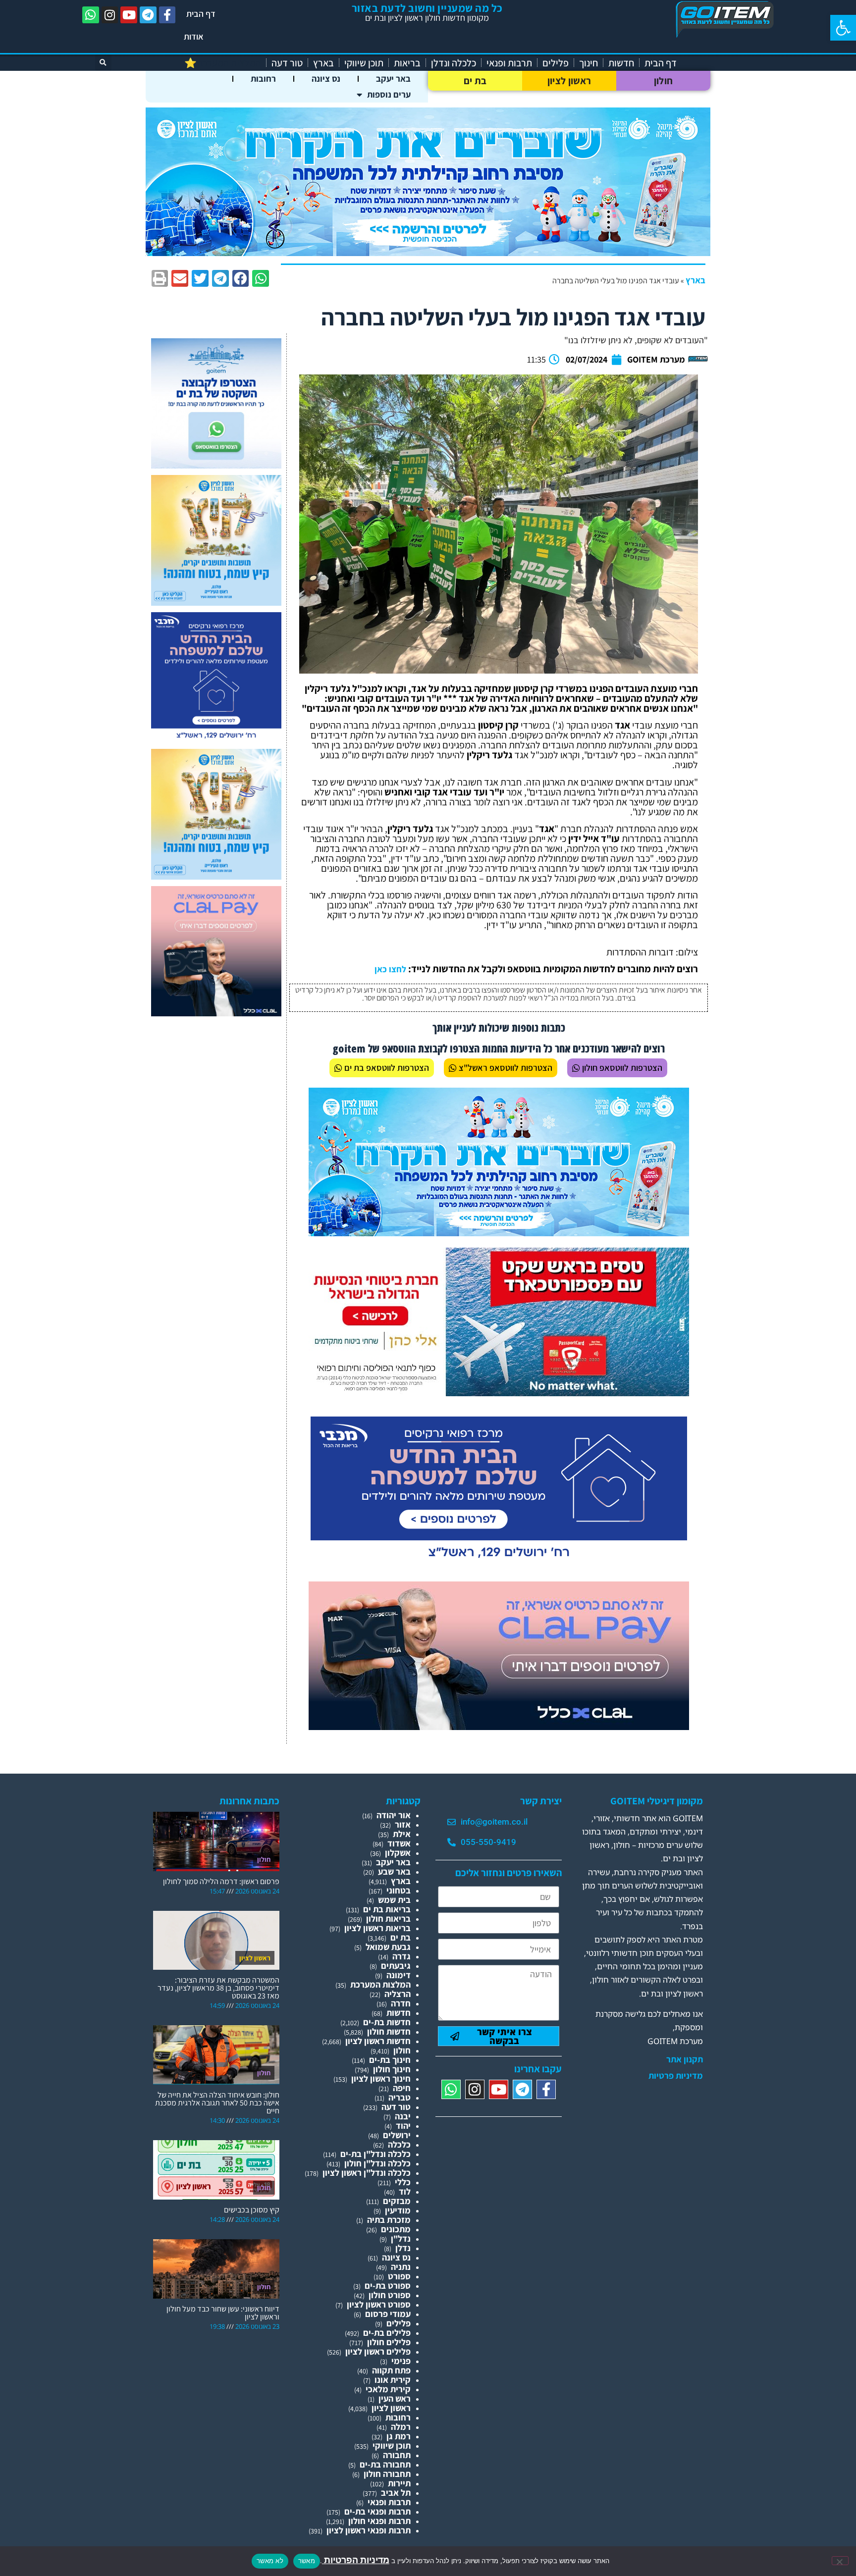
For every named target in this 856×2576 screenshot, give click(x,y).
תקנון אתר (685, 2059)
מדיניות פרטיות (676, 2076)
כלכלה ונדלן (454, 63)
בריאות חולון (388, 1919)
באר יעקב (393, 79)
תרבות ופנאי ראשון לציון (369, 2530)
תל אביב (396, 2493)
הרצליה (398, 1994)
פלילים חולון (389, 2342)
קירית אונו (393, 2380)
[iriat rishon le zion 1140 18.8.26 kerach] (428, 253)
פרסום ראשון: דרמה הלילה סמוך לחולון (221, 1881)
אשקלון (398, 1853)
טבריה (400, 2097)
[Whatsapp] (91, 15)
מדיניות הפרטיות (356, 2560)
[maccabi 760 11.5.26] (499, 1562)
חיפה (402, 2088)
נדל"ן (401, 2238)
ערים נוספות (389, 94)
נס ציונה (326, 79)
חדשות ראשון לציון (378, 2041)
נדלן (403, 2248)
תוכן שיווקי (364, 63)
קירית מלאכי (388, 2389)
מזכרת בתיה (389, 2220)
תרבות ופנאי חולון (379, 2521)
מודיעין (398, 2210)
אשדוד (399, 1843)
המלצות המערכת (380, 1984)
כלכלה (399, 2144)
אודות (194, 36)
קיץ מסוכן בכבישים (252, 2210)
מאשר (307, 2561)
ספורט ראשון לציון (379, 2304)
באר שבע (394, 1871)
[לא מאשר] (840, 2561)
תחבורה (397, 2455)
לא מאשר (270, 2561)
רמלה (401, 2427)
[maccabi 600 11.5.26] (216, 739)
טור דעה (287, 63)
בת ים (475, 81)
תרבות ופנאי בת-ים (377, 2511)
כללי (403, 2182)
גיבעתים (396, 1966)
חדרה (401, 2003)
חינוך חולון (392, 2069)
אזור (403, 1824)
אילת (402, 1834)
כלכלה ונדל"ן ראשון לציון (367, 2173)
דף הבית (201, 14)
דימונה (399, 1975)
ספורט (399, 2276)
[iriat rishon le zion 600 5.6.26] (216, 603)
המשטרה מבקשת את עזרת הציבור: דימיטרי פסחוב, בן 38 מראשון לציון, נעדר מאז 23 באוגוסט (218, 1988)
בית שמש (394, 1900)
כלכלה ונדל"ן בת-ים (375, 2154)
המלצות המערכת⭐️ (223, 63)
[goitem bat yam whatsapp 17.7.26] (216, 465)
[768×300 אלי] (499, 1393)
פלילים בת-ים (387, 2333)
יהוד (403, 2126)
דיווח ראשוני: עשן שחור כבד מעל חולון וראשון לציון (223, 2313)
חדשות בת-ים (387, 2022)
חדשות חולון (389, 2031)
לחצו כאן (390, 969)
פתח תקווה (391, 2370)
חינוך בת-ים (390, 2060)
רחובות (263, 79)
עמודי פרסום (388, 2314)
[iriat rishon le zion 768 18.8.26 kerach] (499, 1233)
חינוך (588, 63)
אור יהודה (394, 1815)
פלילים (556, 63)
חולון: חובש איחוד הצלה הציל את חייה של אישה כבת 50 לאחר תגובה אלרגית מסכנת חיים (217, 2103)
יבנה (403, 2116)
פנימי (401, 2361)
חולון (664, 81)
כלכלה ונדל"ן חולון (377, 2163)
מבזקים (397, 2201)
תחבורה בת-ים (385, 2464)
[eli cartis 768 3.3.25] (499, 1727)
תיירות (399, 2483)
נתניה (401, 2267)
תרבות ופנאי (509, 63)
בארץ (323, 63)
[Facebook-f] (167, 15)
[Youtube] (129, 15)
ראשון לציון (569, 81)
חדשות (621, 63)
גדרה (401, 1956)
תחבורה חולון (387, 2474)
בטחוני (399, 1890)
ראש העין (395, 2398)
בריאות (407, 63)
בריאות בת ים (387, 1909)
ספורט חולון (390, 2295)
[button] (843, 28)
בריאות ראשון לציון (377, 1928)
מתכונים (396, 2229)
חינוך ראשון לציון (381, 2078)
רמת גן (399, 2436)
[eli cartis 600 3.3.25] (216, 1013)
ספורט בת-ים (388, 2286)
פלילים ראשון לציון (378, 2351)
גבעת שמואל (388, 1947)
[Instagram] (110, 15)
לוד (405, 2191)
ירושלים (397, 2135)
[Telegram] (148, 15)
